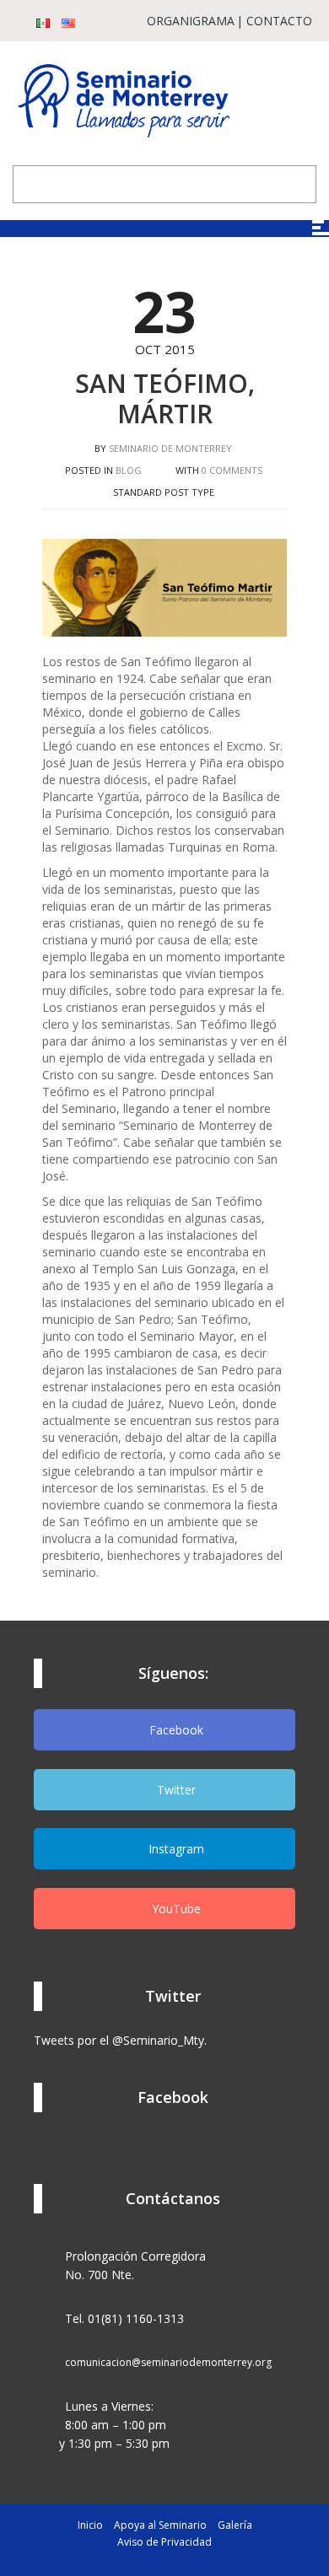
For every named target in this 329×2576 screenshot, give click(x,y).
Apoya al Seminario (160, 2525)
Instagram (175, 1849)
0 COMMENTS (232, 470)
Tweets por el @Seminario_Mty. (120, 2040)
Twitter (175, 1790)
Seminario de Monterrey (170, 448)
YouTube (175, 1909)
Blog (129, 470)
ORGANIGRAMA (191, 21)
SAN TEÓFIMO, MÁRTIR (165, 398)
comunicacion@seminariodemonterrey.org (168, 2362)
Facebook (175, 1730)
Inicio (90, 2525)
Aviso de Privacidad (164, 2542)
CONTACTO (279, 21)
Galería (235, 2525)
